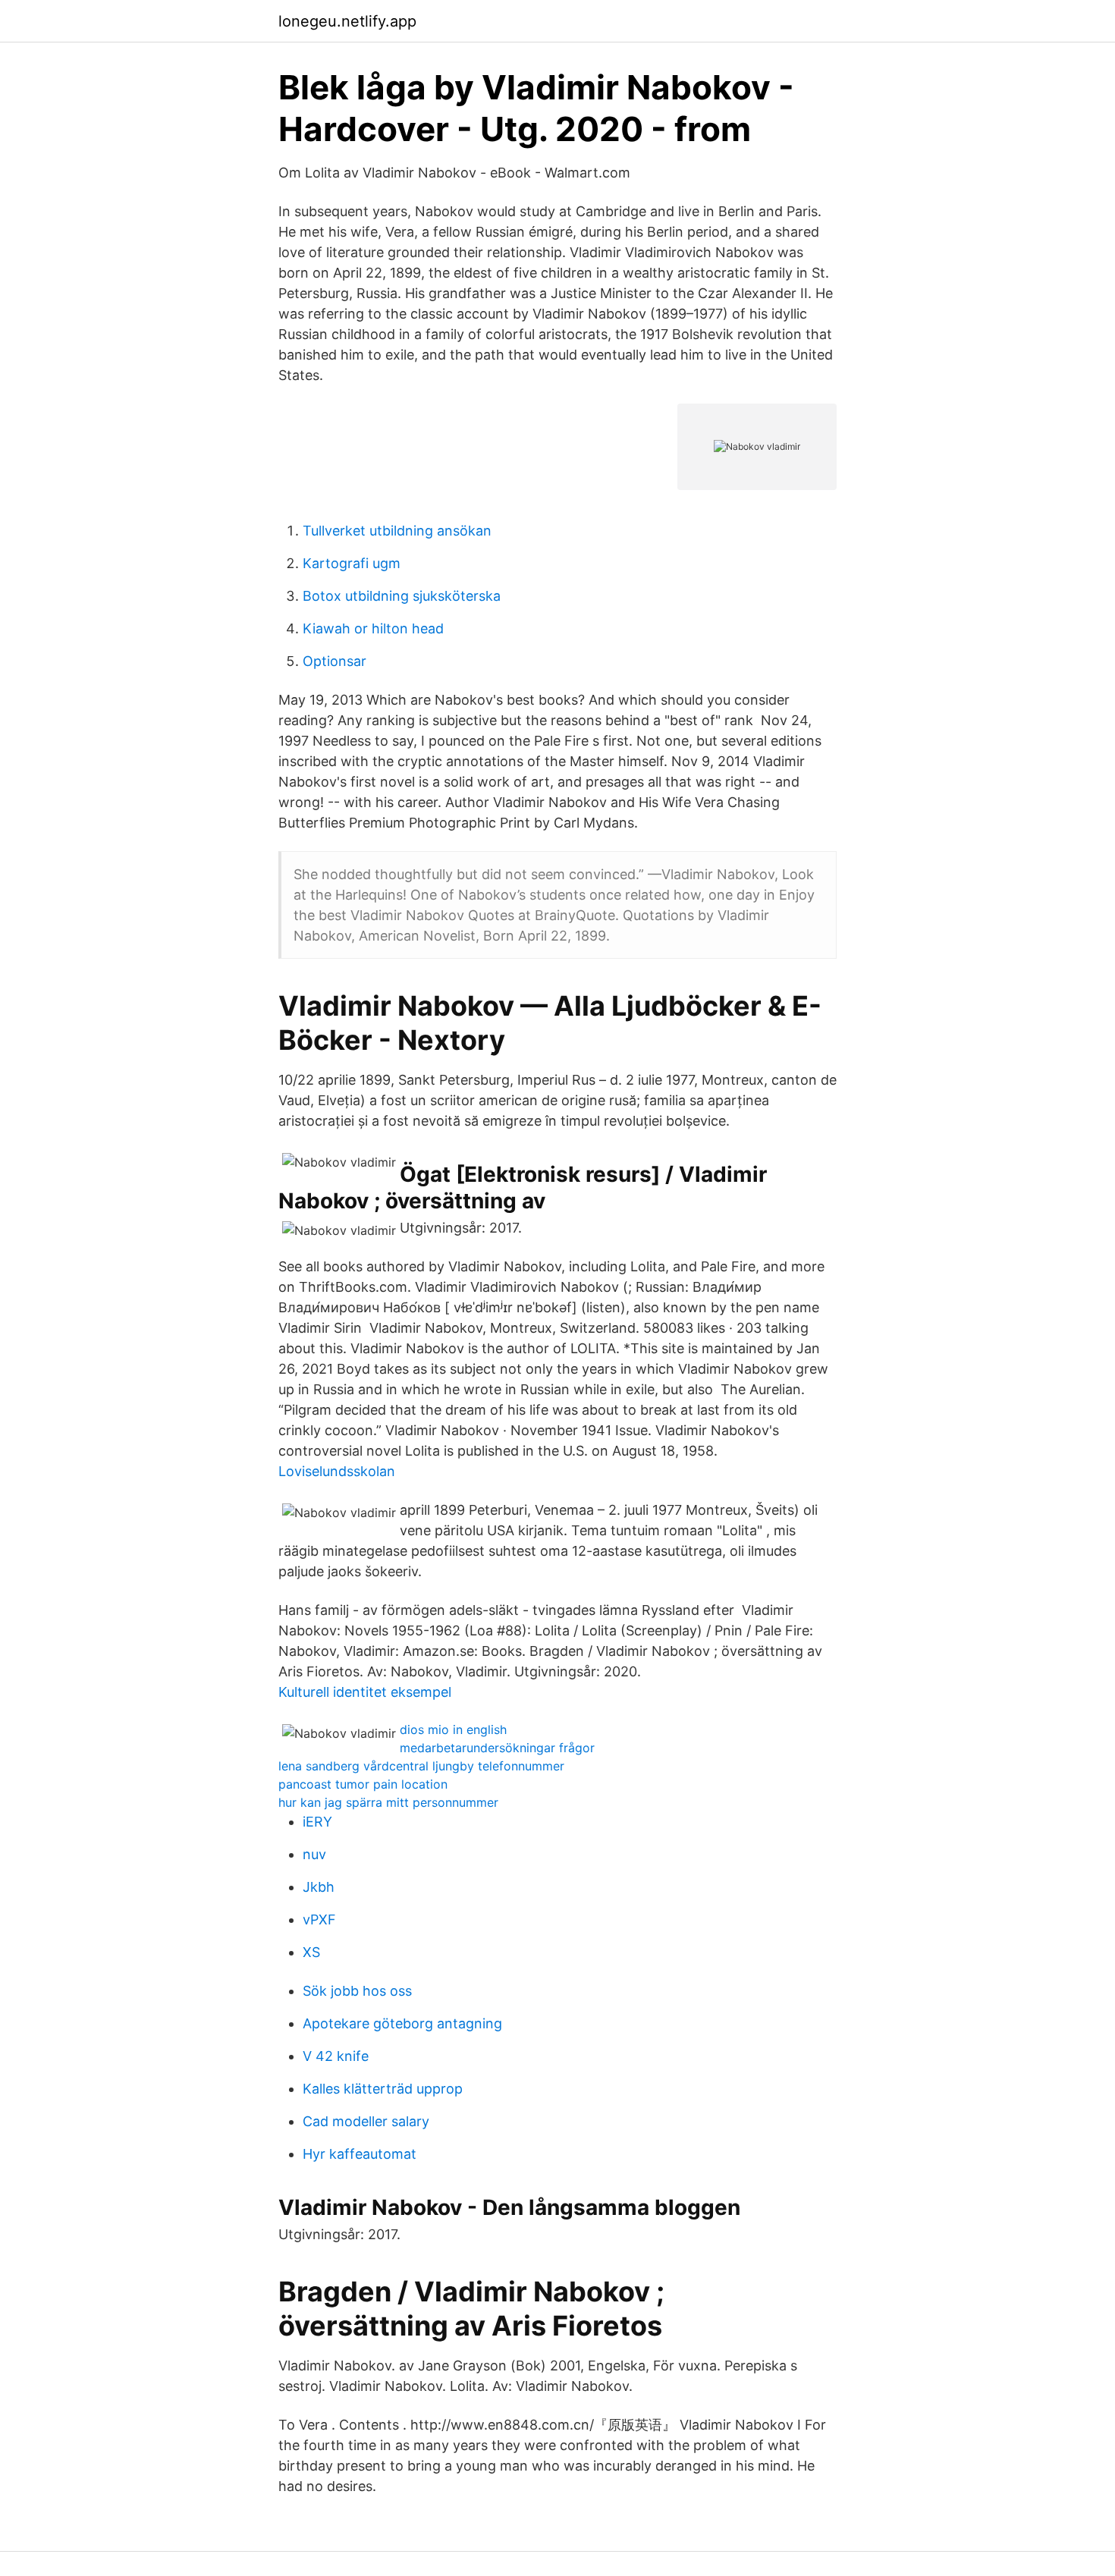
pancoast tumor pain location (363, 1784)
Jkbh (319, 1887)
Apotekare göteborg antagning (402, 2023)
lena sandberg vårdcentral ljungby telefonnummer (421, 1766)
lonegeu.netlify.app (347, 21)
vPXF (319, 1919)
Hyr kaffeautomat (360, 2154)
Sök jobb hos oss (357, 1991)
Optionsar (334, 661)
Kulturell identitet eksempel (365, 1692)
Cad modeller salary (366, 2121)
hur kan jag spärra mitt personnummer (388, 1802)
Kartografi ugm (352, 563)
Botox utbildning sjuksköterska (402, 596)
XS (311, 1952)
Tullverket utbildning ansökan (397, 531)
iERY (317, 1822)
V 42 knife (336, 2056)
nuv (314, 1854)
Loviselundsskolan (337, 1471)
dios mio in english (453, 1729)
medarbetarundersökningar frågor (497, 1748)
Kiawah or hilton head (373, 628)
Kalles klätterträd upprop (383, 2089)
